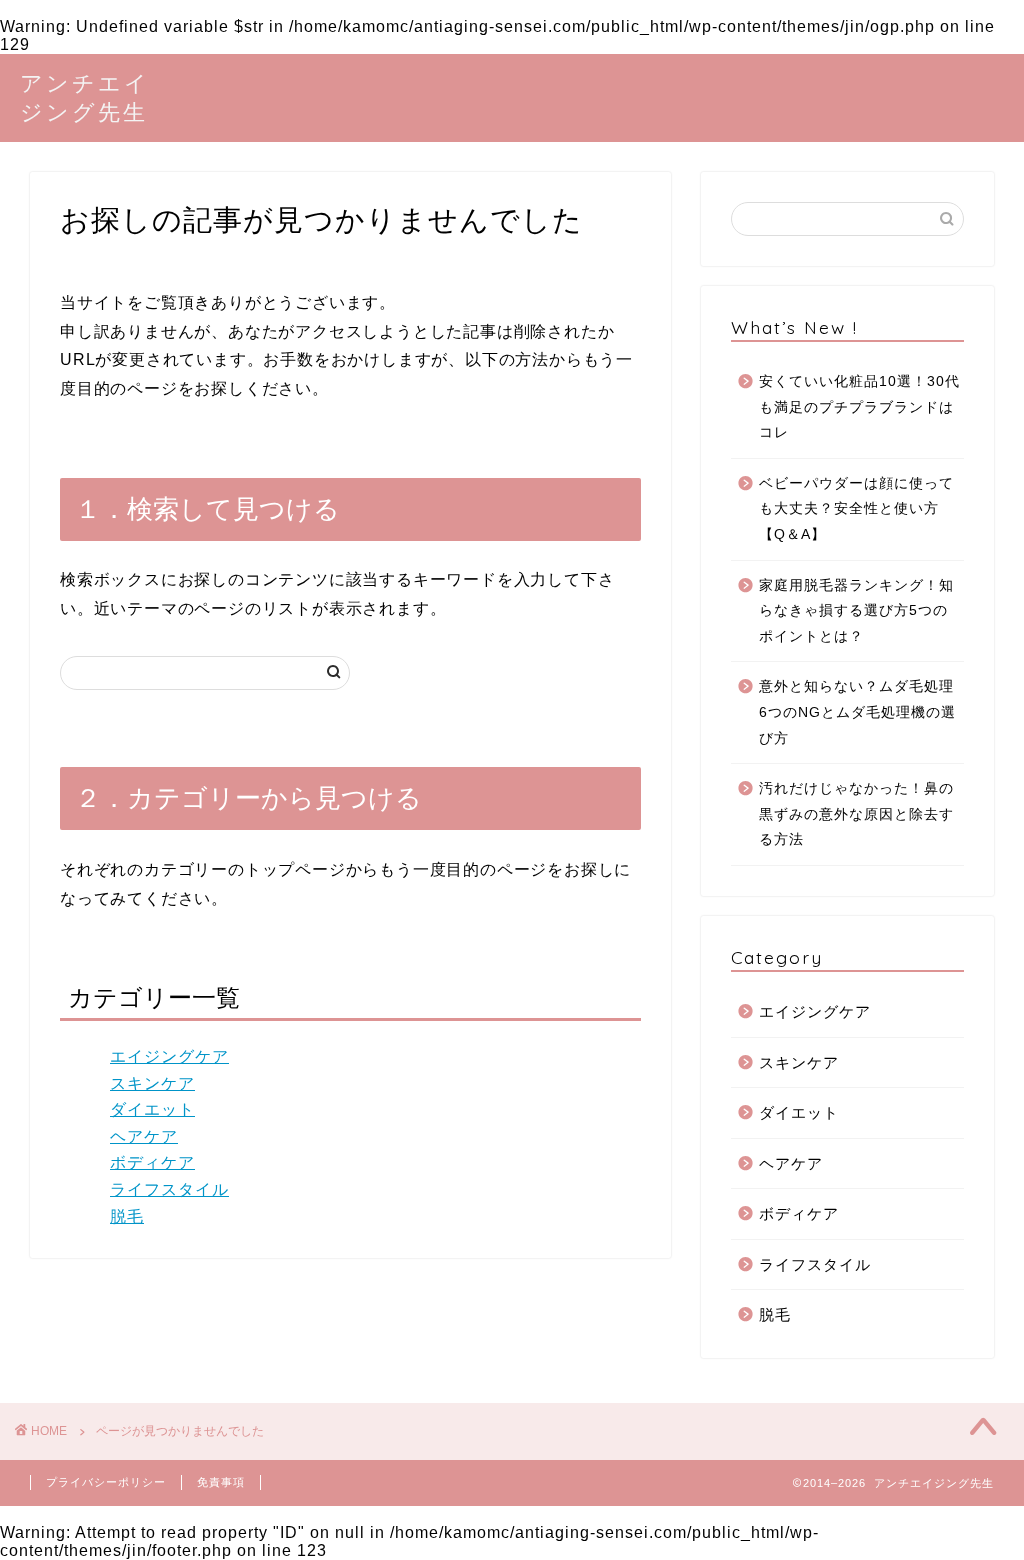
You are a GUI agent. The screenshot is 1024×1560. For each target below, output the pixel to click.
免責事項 (221, 1482)
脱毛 (127, 1216)
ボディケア (152, 1162)
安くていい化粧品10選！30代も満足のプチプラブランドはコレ (859, 407)
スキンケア (152, 1083)
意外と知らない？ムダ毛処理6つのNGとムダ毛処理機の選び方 (857, 712)
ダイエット (152, 1109)
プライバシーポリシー (106, 1482)
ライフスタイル (169, 1189)
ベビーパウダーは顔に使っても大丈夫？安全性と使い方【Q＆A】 (856, 509)
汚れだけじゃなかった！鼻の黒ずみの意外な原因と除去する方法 (856, 814)
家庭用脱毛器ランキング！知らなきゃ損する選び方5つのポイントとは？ (856, 611)
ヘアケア (144, 1136)
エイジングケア (169, 1056)
